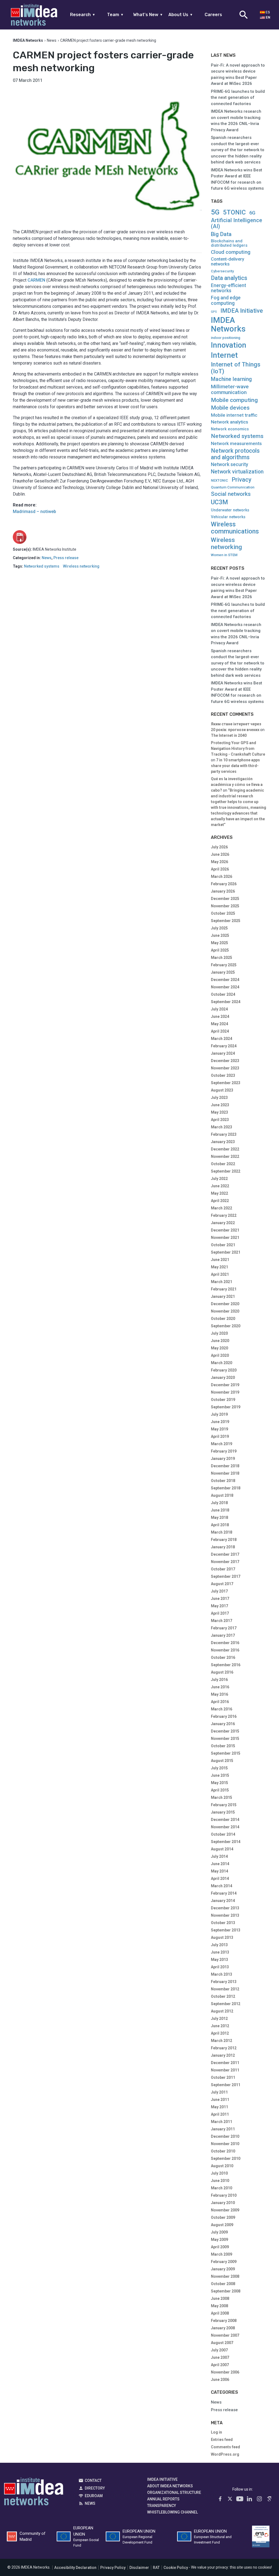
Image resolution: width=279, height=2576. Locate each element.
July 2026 (219, 847)
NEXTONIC (219, 481)
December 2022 (225, 1149)
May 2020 (219, 1348)
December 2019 (225, 1385)
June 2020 (220, 1341)
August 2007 (222, 2343)
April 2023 (220, 1120)
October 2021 (223, 1245)
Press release (66, 558)
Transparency (162, 2506)
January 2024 (223, 1053)
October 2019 (223, 1400)
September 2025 (226, 921)
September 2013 (226, 1930)
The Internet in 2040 (229, 735)
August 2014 (222, 1849)
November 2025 (225, 906)
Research (83, 15)
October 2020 (223, 1319)
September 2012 (226, 2004)
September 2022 (226, 1171)
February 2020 (224, 1370)
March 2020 (222, 1363)
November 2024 (225, 987)
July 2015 (219, 1768)
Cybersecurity (222, 271)
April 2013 (220, 1967)
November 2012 (225, 1989)
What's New (148, 15)
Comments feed (225, 2447)
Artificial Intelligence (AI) (236, 223)
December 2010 (225, 2136)
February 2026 (224, 884)
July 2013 (219, 1945)
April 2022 (220, 1201)
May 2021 (219, 1267)
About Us (181, 15)
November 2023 (225, 1068)
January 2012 (223, 2055)
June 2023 (220, 1105)
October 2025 (223, 913)
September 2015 (226, 1753)
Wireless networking (81, 566)
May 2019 (219, 1429)
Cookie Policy (176, 2568)
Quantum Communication (233, 487)
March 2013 (222, 1974)
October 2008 (223, 2284)
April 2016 (220, 1702)
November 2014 (225, 1827)
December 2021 (225, 1230)
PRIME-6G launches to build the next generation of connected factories (238, 98)
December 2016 (225, 1643)
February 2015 (224, 1805)
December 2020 (225, 1304)
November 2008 (225, 2276)
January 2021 (223, 1296)
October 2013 (223, 1923)
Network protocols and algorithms (235, 454)
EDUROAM (94, 2496)
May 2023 (219, 1112)
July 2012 (219, 2019)
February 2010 (224, 2195)
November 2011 (225, 2070)
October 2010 (223, 2151)
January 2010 (223, 2203)
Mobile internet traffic (234, 415)
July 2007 (219, 2350)
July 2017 (219, 1591)
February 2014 (224, 1893)
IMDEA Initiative (242, 311)
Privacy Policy (113, 2568)
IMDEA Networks (228, 325)
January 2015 (223, 1812)
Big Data (221, 234)
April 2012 (220, 2033)
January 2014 (223, 1901)
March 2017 (222, 1621)
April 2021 (220, 1274)
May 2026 (219, 862)
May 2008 (219, 2306)
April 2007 (220, 2365)
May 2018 (219, 1517)
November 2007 (225, 2335)
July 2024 (219, 1009)
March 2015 (222, 1797)
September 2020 (226, 1326)
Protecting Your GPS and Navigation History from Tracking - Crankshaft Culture (238, 749)
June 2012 (220, 2026)
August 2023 (222, 1090)
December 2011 (225, 2063)
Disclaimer (139, 2568)
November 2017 (225, 1562)
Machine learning (231, 379)
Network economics (230, 429)
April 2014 (220, 1879)
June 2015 (220, 1775)
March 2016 (222, 1709)
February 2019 (224, 1451)
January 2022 (223, 1223)
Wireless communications (235, 528)
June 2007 (220, 2357)
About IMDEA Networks (170, 2486)
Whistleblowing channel (172, 2512)
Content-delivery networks (228, 262)
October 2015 (223, 1746)
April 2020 (220, 1355)
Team (115, 15)
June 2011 (220, 2100)
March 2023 (222, 1127)
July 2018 (219, 1503)
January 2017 (223, 1635)
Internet (224, 355)
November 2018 (225, 1473)
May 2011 (219, 2107)
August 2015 (222, 1761)
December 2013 (225, 1908)
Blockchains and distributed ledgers (229, 243)
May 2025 (219, 943)
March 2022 (222, 1208)
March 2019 (222, 1444)
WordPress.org (225, 2454)
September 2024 (226, 1002)
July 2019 (219, 1414)
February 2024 (224, 1046)
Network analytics (230, 422)
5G (215, 212)
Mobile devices (230, 408)
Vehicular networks (228, 517)
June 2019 (220, 1422)
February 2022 (224, 1215)
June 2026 (220, 854)
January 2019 (223, 1459)
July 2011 (219, 2092)
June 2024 (220, 1016)
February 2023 (224, 1134)
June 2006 (220, 2380)
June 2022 (220, 1186)
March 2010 (222, 2188)
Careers (213, 15)
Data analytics (229, 278)
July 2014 (219, 1856)
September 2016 (226, 1665)
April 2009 (220, 2247)
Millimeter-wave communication (230, 389)
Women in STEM (224, 555)
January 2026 (223, 891)
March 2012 (222, 2041)
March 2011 (222, 2122)
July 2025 (219, 928)
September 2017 (226, 1576)
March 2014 (222, 1886)
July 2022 (219, 1179)
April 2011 (220, 2114)
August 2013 (222, 1937)
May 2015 (219, 1783)
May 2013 (219, 1960)
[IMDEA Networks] (34, 15)
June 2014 (220, 1864)
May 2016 (219, 1694)
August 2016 (222, 1672)
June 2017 (220, 1599)
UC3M (219, 502)
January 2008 (223, 2328)
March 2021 (222, 1282)
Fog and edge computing (226, 300)
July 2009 (219, 2232)
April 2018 (220, 1525)
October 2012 (223, 1996)
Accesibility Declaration (75, 2568)
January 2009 (223, 2269)
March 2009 (222, 2254)
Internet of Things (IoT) (236, 368)
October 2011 (223, 2077)
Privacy (242, 480)
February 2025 (224, 965)
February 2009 (224, 2262)
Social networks (231, 494)
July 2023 (219, 1098)
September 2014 (226, 1842)
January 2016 (223, 1724)
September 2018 (226, 1488)
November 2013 (225, 1915)
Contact (93, 2480)
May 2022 (219, 1193)
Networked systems (42, 566)
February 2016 (224, 1716)
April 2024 (220, 1031)
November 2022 (225, 1156)
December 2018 (225, 1466)
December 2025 (225, 899)
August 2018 (222, 1495)
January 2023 (223, 1142)
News (52, 40)
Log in (216, 2432)
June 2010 (220, 2181)
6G (252, 213)
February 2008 (224, 2321)
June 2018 (220, 1510)
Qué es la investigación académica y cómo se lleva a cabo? (237, 785)
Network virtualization (237, 472)
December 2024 (225, 980)
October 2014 (223, 1834)
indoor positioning (226, 338)
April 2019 (220, 1436)
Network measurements (236, 444)
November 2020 (225, 1311)
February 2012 (224, 2048)
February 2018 (224, 1540)
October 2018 (223, 1481)
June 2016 (220, 1687)
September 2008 (226, 2291)
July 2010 (219, 2173)
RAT (156, 2568)
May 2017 (219, 1606)
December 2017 (225, 1554)
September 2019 (226, 1407)
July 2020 (219, 1333)
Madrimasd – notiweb (34, 512)
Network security (230, 465)
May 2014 (219, 1871)
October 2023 (223, 1075)
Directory (95, 2488)
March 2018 (222, 1532)
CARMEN (36, 280)
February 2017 (224, 1628)
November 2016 (225, 1650)
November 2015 (225, 1739)
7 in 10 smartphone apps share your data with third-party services (235, 766)
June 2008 (220, 2298)
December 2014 (225, 1820)
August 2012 (222, 2011)
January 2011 (223, 2129)
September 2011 (226, 2085)
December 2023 (225, 1061)
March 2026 (222, 876)
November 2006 (225, 2372)
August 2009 (222, 2225)
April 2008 (220, 2313)
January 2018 (223, 1547)
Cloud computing (231, 252)
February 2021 (224, 1289)
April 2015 (220, 1790)
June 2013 (220, 1952)
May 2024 (219, 1024)
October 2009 (223, 2217)
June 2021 (220, 1260)
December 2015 (225, 1731)
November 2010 (225, 2144)
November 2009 (225, 2210)
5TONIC (234, 213)
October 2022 (223, 1164)
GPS (214, 312)
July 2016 (219, 1680)
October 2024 (223, 994)
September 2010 (226, 2158)
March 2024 (222, 1039)
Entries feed (222, 2440)
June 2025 (220, 935)
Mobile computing (234, 400)
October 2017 (223, 1569)
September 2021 (226, 1252)
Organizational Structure (174, 2492)
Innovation (229, 345)
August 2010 (222, 2166)
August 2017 (222, 1584)
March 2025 (222, 958)
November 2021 (225, 1238)
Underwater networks (230, 510)
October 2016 (223, 1657)
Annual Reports (163, 2499)
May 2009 (219, 2240)
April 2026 (220, 869)
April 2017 (220, 1613)
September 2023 (226, 1083)
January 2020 (223, 1378)
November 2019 (225, 1392)
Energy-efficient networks (228, 288)
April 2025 (220, 950)
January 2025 (223, 972)
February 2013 (224, 1982)
